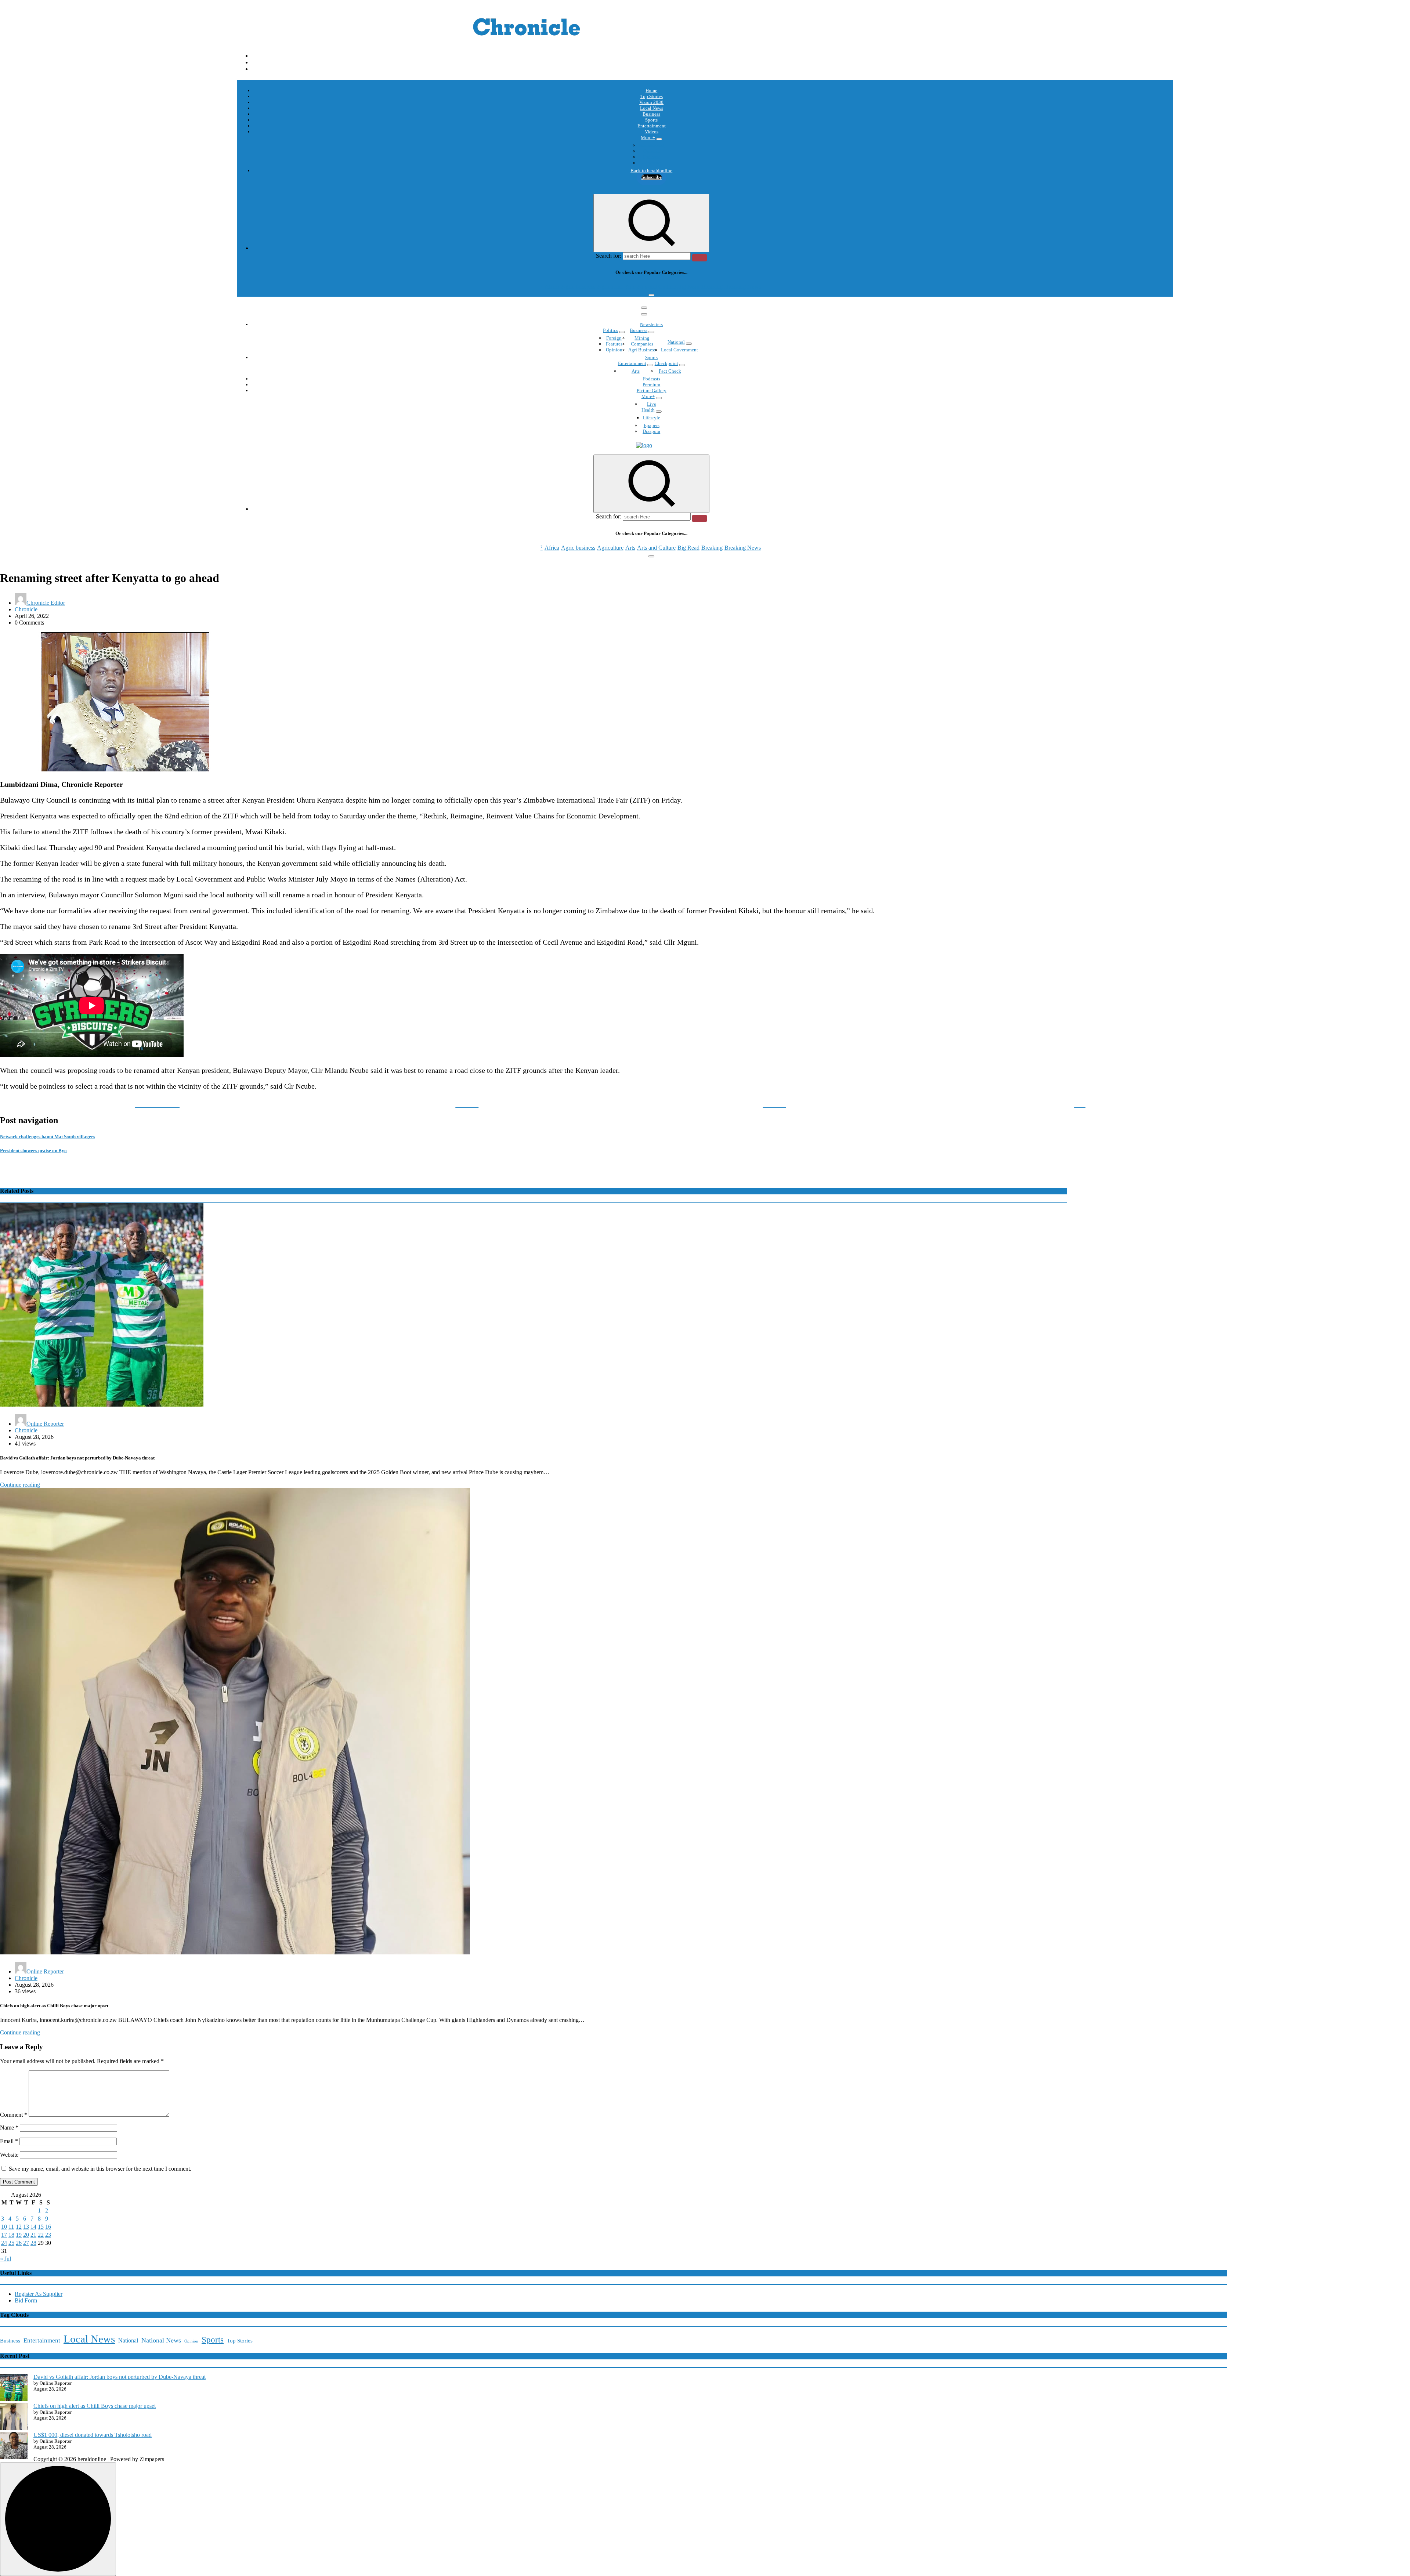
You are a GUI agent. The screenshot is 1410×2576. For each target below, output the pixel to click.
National (676, 342)
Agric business (578, 287)
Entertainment (652, 126)
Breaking (712, 287)
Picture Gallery (652, 390)
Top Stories (652, 96)
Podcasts (652, 157)
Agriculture (610, 287)
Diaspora (651, 431)
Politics (610, 330)
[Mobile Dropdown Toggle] (659, 139)
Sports (651, 120)
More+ (648, 396)
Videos (652, 132)
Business (651, 114)
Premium (651, 385)
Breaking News (743, 287)
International (651, 145)
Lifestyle (651, 418)
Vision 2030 (651, 102)
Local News (652, 108)
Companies (642, 344)
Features (614, 344)
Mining (642, 338)
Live (652, 404)
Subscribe (652, 177)
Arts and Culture (656, 287)
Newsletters (651, 324)
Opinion (652, 151)
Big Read (688, 287)
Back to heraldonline (651, 171)
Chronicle (26, 609)
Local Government (679, 350)
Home (651, 91)
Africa (552, 287)
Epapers (652, 425)
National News (161, 2340)
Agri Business (642, 350)
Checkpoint (666, 363)
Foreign (614, 338)
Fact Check (670, 371)
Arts (630, 287)
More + (648, 138)
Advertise (651, 163)
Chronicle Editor (46, 603)
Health (648, 410)
